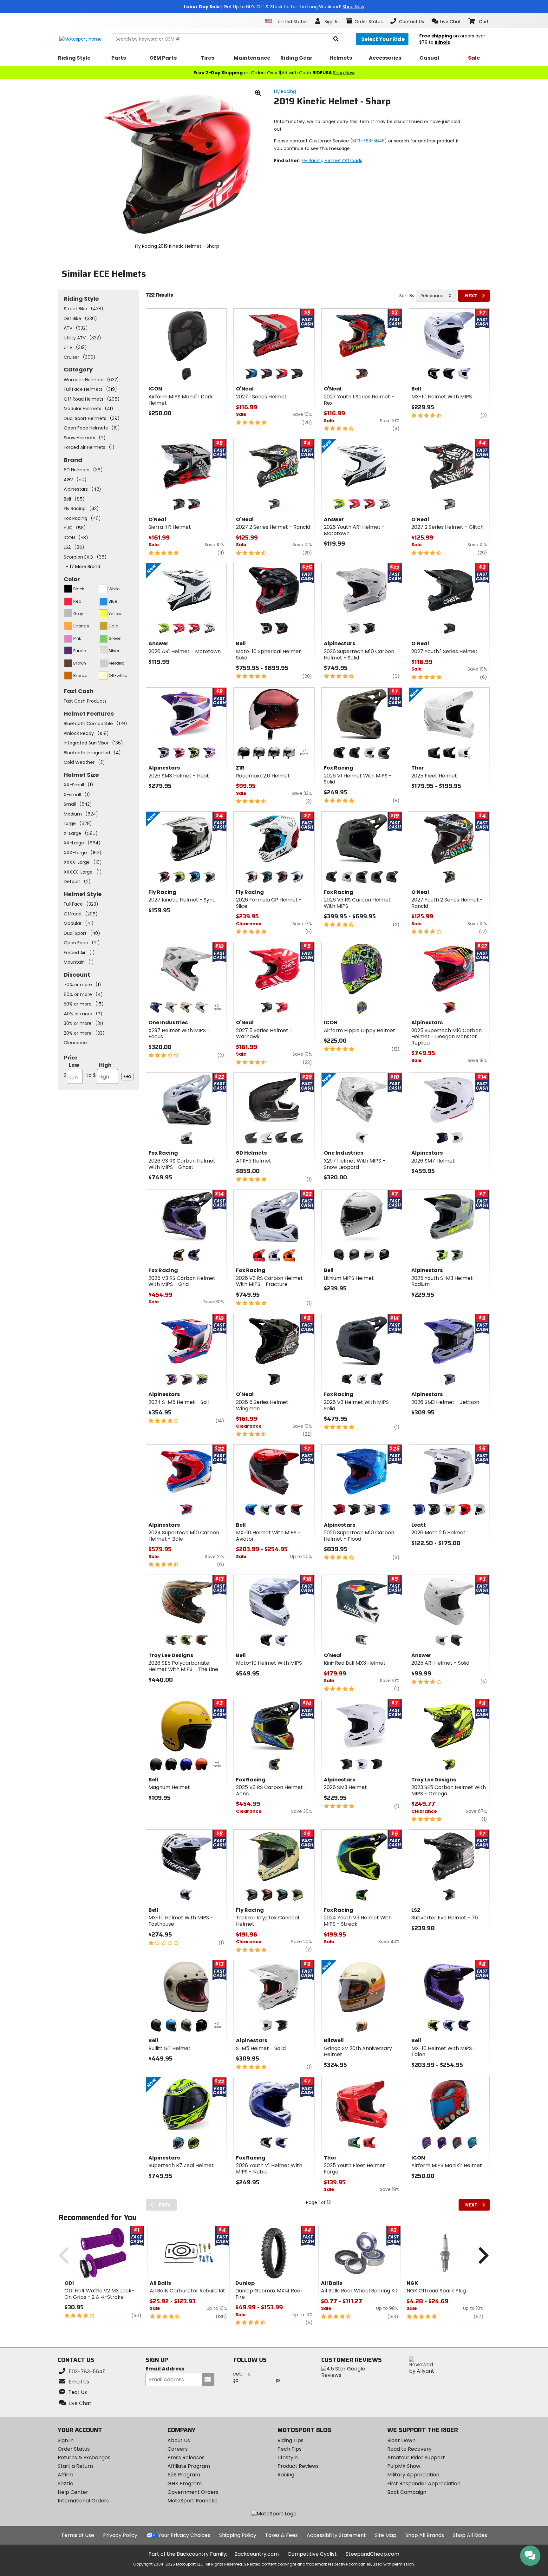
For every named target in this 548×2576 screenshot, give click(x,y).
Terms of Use (78, 2535)
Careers (178, 2449)
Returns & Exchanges (84, 2458)
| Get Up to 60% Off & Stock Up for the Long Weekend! (274, 7)
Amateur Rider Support (416, 2458)
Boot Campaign (407, 2492)
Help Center (73, 2492)
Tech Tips (290, 2449)
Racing (286, 2475)
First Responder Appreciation (424, 2484)
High (99, 1070)
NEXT (471, 296)
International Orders (83, 2501)
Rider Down (401, 2440)
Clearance (75, 1043)
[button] (446, 21)
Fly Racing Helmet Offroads (332, 161)
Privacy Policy (120, 2535)
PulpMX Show (404, 2466)
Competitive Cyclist (312, 2554)
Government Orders (193, 2492)
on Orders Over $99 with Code (274, 73)
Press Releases (186, 2458)
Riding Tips (290, 2440)
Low (72, 1070)
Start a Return (75, 2466)
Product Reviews (298, 2466)
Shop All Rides (470, 2535)
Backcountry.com (257, 2554)
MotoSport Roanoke (192, 2501)
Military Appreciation (413, 2475)
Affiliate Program (189, 2466)
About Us (179, 2440)
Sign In (66, 2440)
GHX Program (185, 2484)
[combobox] (436, 296)
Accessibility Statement (336, 2535)
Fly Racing (285, 91)
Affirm (65, 2475)
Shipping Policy (238, 2535)
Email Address (165, 2369)
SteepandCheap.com (372, 2554)
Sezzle (65, 2484)
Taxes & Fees (281, 2535)
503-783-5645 (369, 141)
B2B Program (184, 2475)
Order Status (74, 2449)
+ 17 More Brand (83, 567)
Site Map (386, 2535)
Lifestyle (288, 2458)
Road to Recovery (409, 2449)
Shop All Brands (425, 2535)
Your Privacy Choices (184, 2535)
